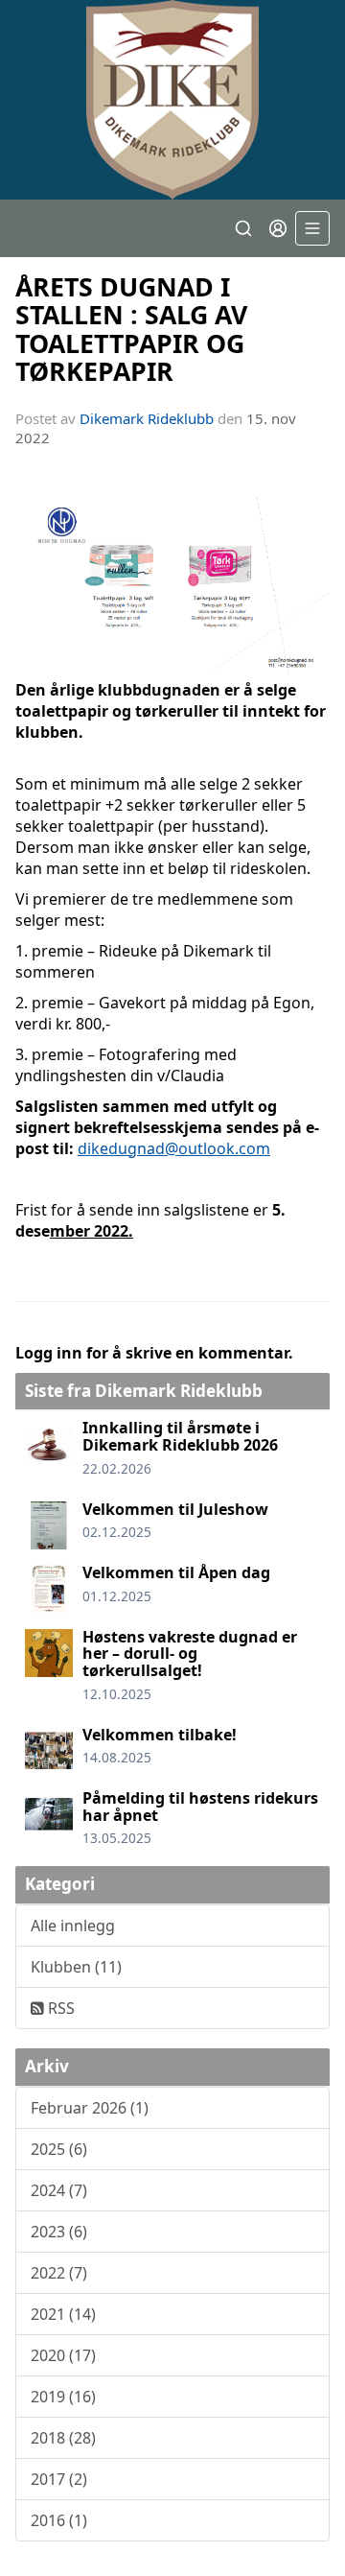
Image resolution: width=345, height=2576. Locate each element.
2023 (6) (59, 2232)
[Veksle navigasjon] (312, 228)
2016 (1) (59, 2520)
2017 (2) (59, 2479)
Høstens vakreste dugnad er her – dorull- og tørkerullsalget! (190, 1654)
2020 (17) (63, 2355)
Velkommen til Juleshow (175, 1509)
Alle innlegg (73, 1926)
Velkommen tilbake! (160, 1735)
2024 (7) (59, 2190)
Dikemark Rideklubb (147, 418)
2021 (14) (63, 2314)
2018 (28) (63, 2438)
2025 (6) (59, 2149)
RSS (59, 2008)
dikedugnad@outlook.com (174, 1148)
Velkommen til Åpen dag (176, 1572)
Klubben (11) (76, 1967)
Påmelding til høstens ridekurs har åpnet (200, 1807)
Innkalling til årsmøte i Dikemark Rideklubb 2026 (180, 1436)
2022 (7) (59, 2273)
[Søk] (243, 228)
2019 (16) (63, 2397)
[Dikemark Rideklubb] (172, 100)
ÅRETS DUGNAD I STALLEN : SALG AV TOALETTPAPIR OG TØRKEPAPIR (131, 329)
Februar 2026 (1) (90, 2108)
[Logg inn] (278, 228)
